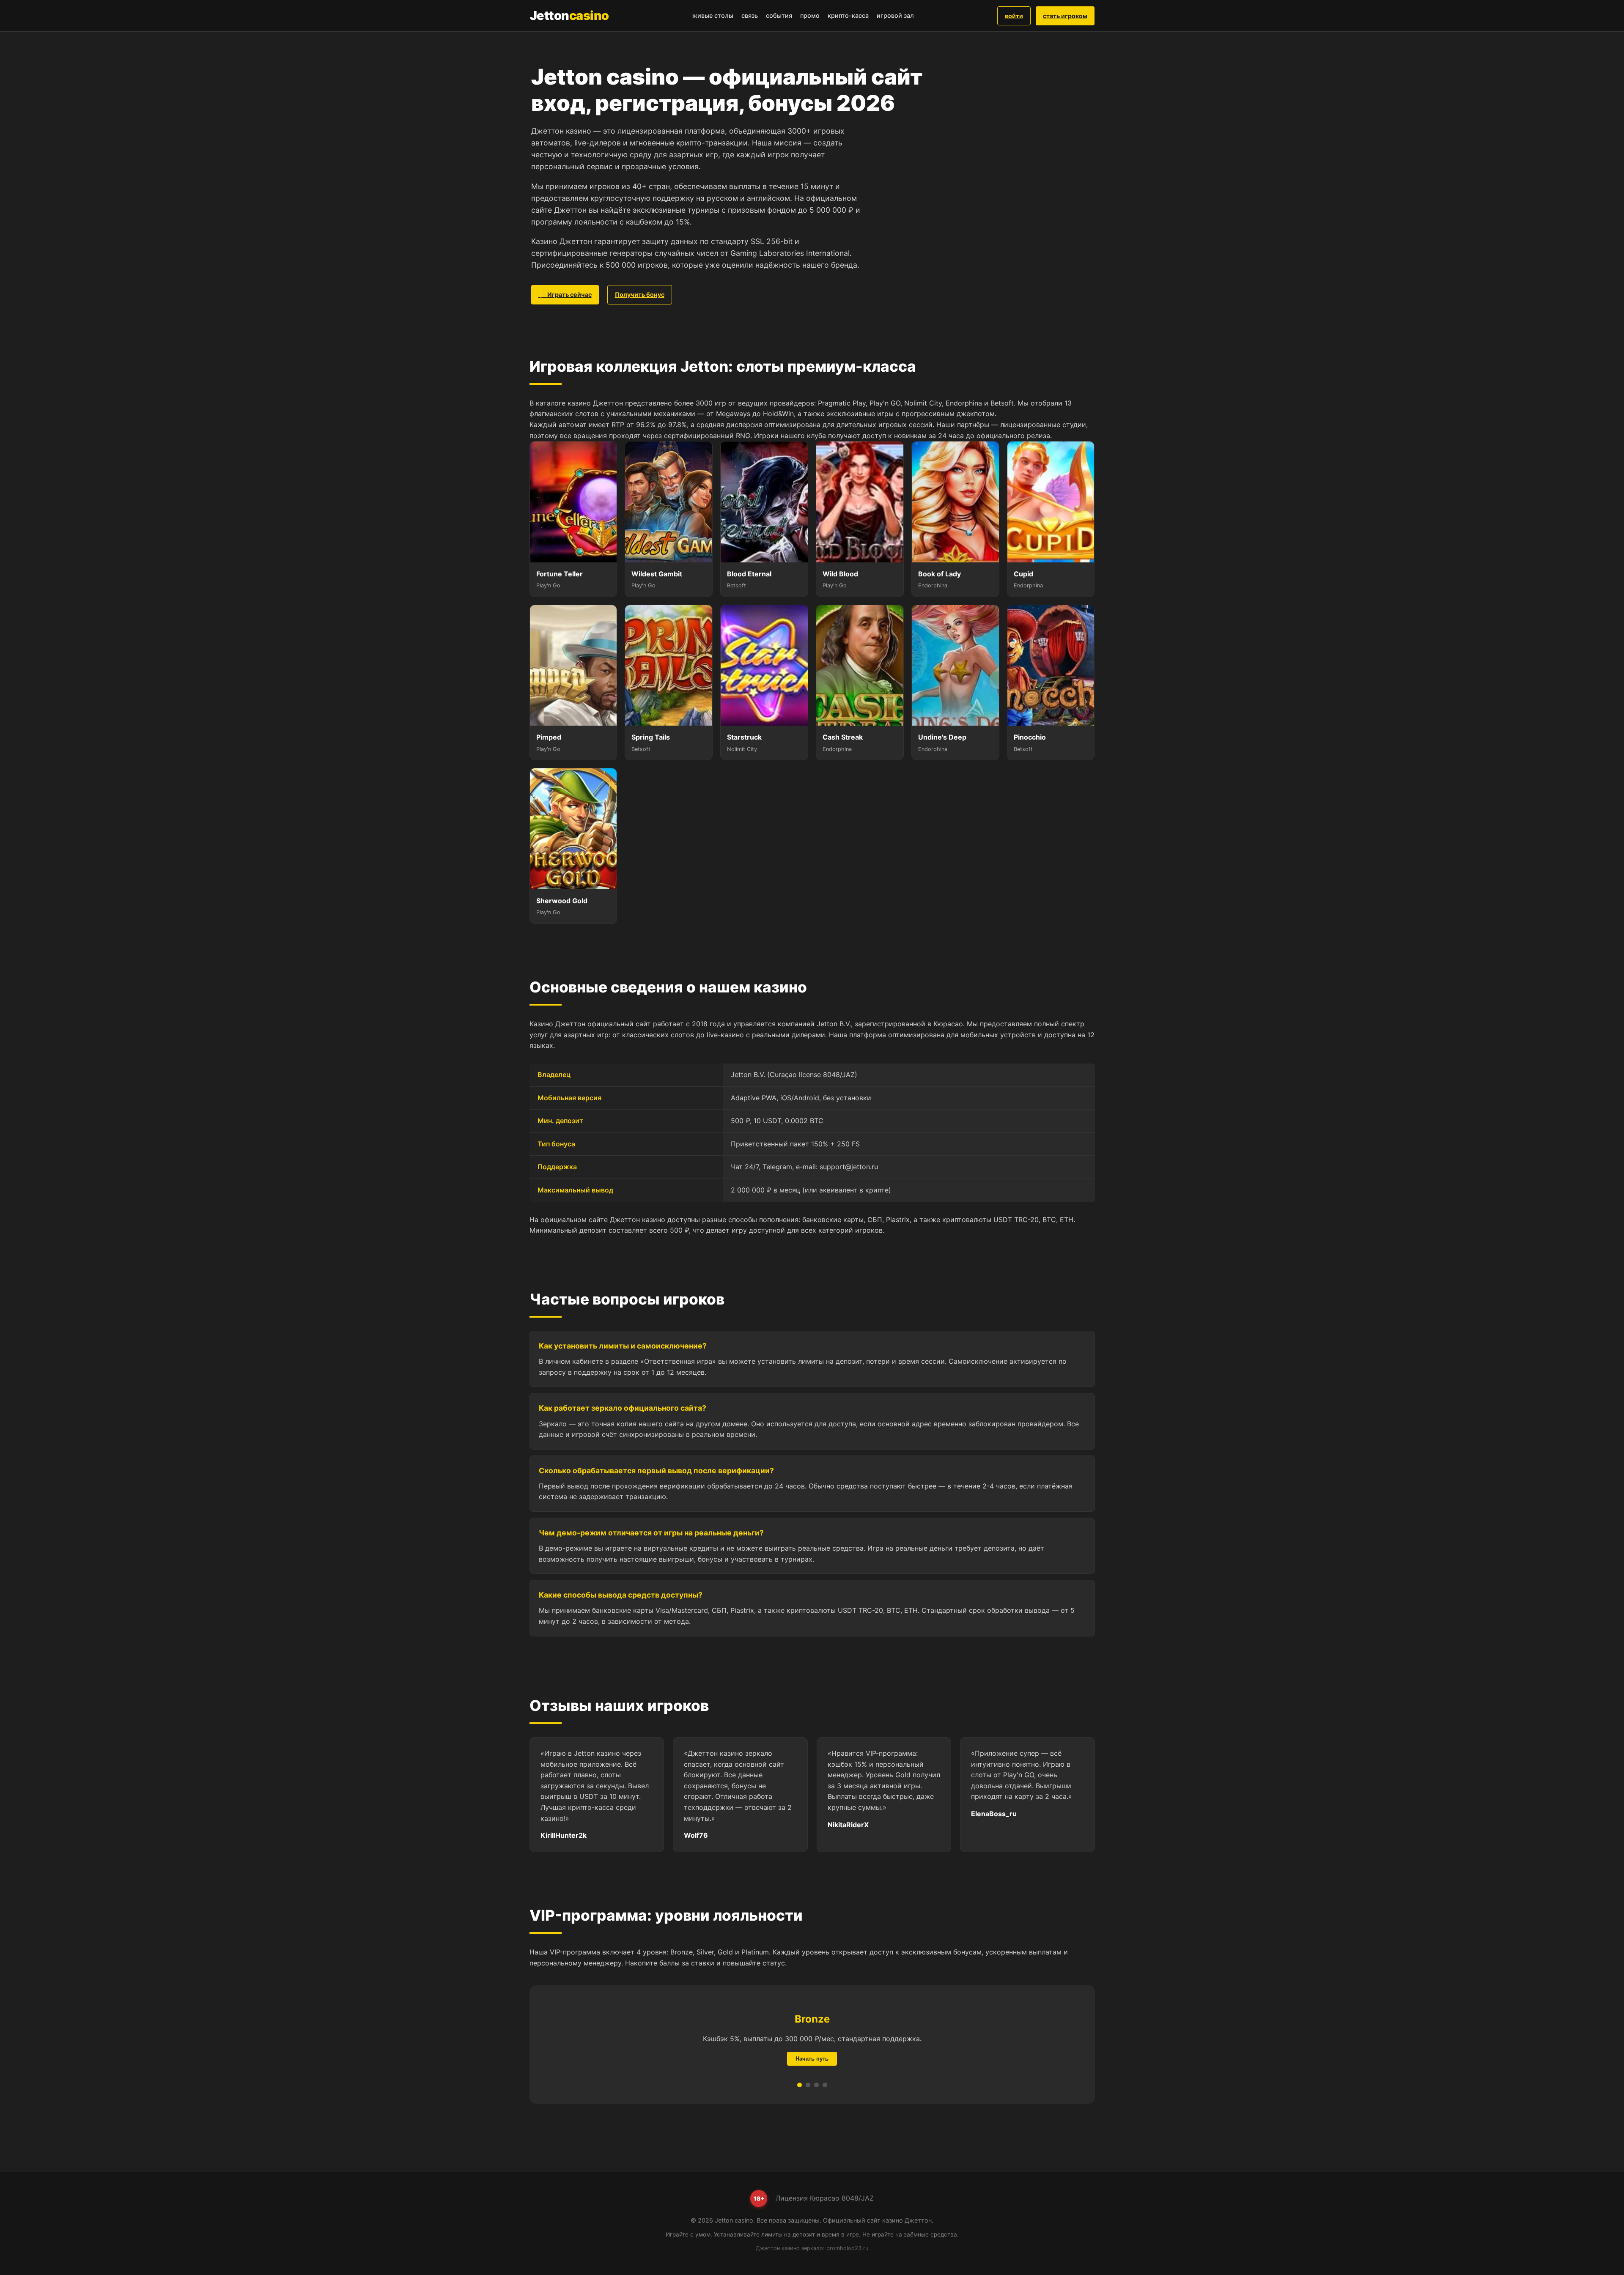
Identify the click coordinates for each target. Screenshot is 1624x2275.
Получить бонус (640, 295)
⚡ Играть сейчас (565, 295)
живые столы (713, 15)
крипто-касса (848, 15)
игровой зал (895, 15)
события (779, 15)
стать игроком (1065, 16)
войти (1014, 16)
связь (750, 15)
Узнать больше (812, 2059)
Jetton (569, 15)
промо (810, 15)
